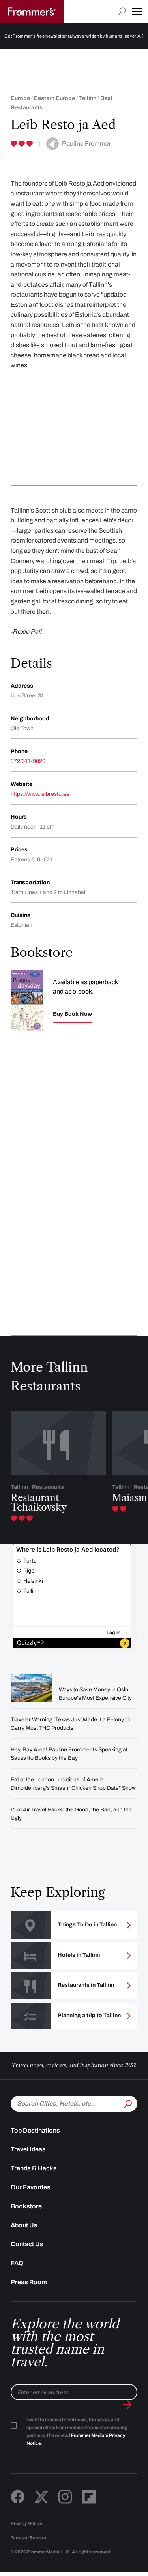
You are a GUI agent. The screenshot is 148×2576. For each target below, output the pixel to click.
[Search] (127, 2103)
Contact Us (27, 2244)
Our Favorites (31, 2187)
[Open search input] (122, 12)
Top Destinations (35, 2130)
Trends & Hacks (34, 2168)
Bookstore (26, 2206)
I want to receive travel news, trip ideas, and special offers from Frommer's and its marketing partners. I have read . (77, 2431)
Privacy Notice (26, 2523)
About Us (24, 2225)
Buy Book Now (72, 1014)
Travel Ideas (28, 2149)
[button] (137, 11)
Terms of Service (28, 2538)
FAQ (17, 2263)
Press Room (29, 2282)
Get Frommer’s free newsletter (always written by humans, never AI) (74, 36)
